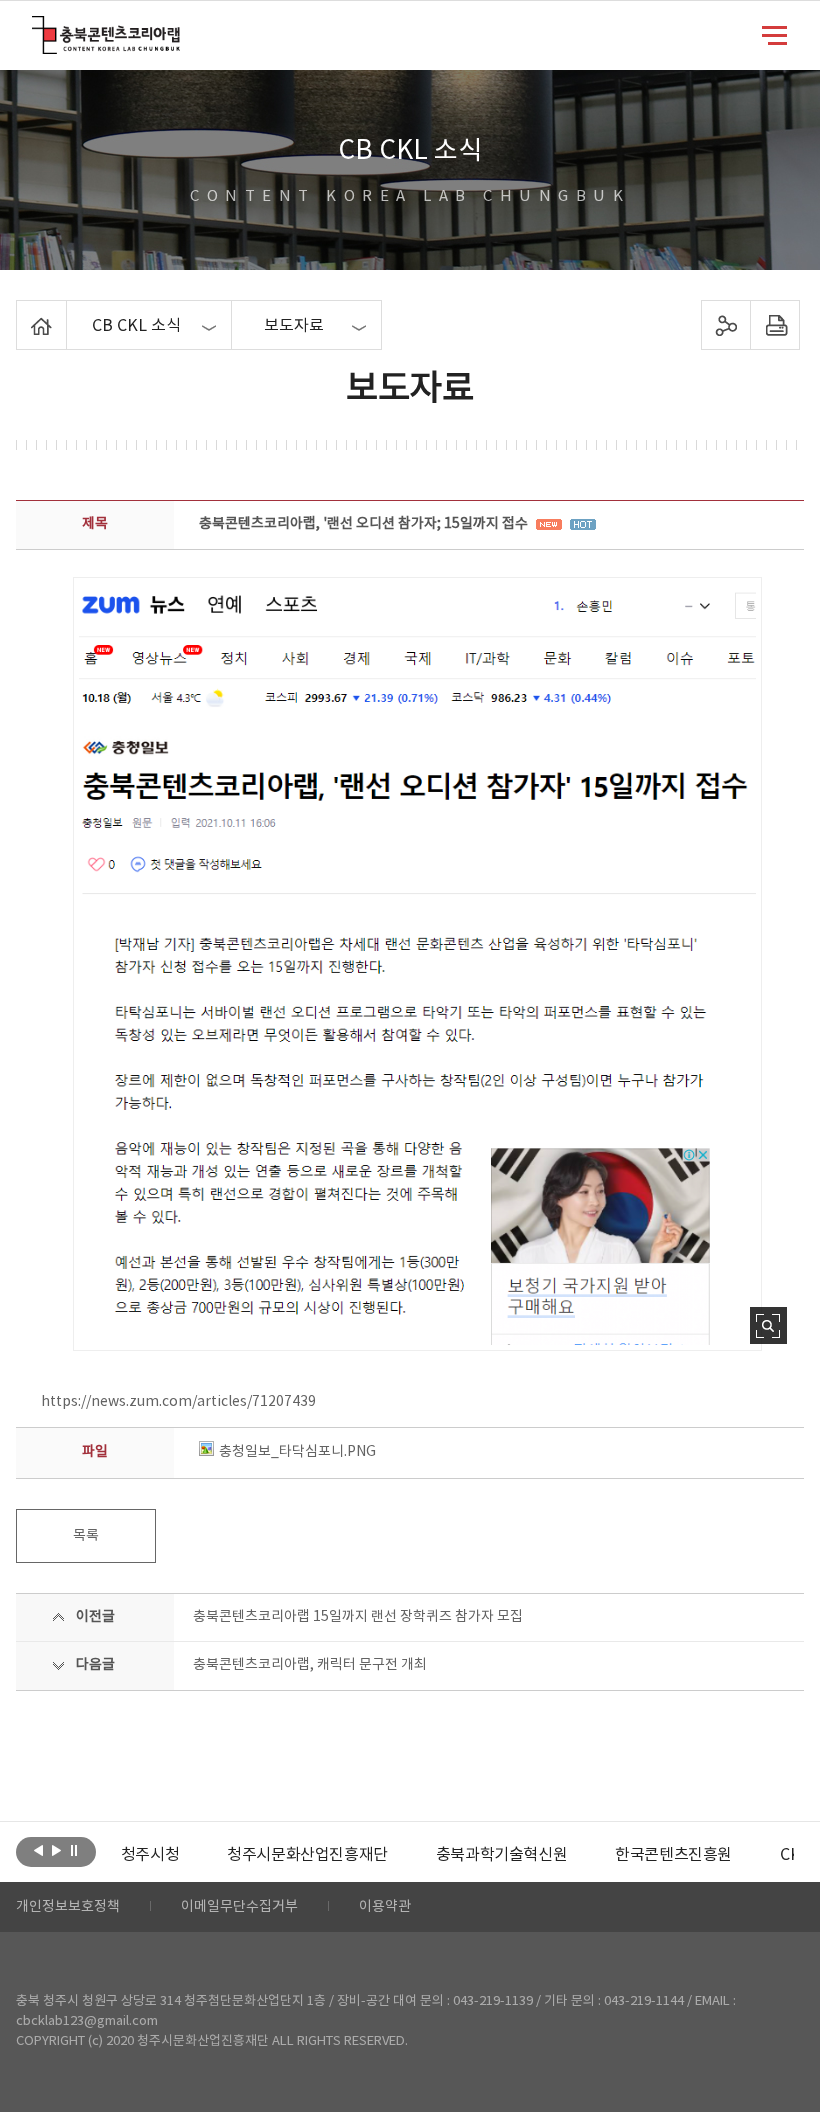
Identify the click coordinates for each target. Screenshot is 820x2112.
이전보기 (38, 1850)
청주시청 (150, 1855)
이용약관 (385, 1907)
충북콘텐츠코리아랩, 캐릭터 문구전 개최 (310, 1665)
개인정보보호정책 (68, 1907)
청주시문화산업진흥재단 (307, 1855)
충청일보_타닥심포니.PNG (297, 1452)
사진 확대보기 (768, 1325)
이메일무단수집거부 (239, 1907)
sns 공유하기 (725, 325)
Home (21, 312)
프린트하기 (774, 325)
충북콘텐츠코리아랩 (36, 27)
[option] (150, 1855)
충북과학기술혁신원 (501, 1855)
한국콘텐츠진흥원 (673, 1855)
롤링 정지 (74, 1850)
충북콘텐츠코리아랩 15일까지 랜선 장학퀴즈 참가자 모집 (358, 1617)
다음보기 (56, 1850)
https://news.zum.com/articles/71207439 (178, 1402)
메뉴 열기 (774, 34)
